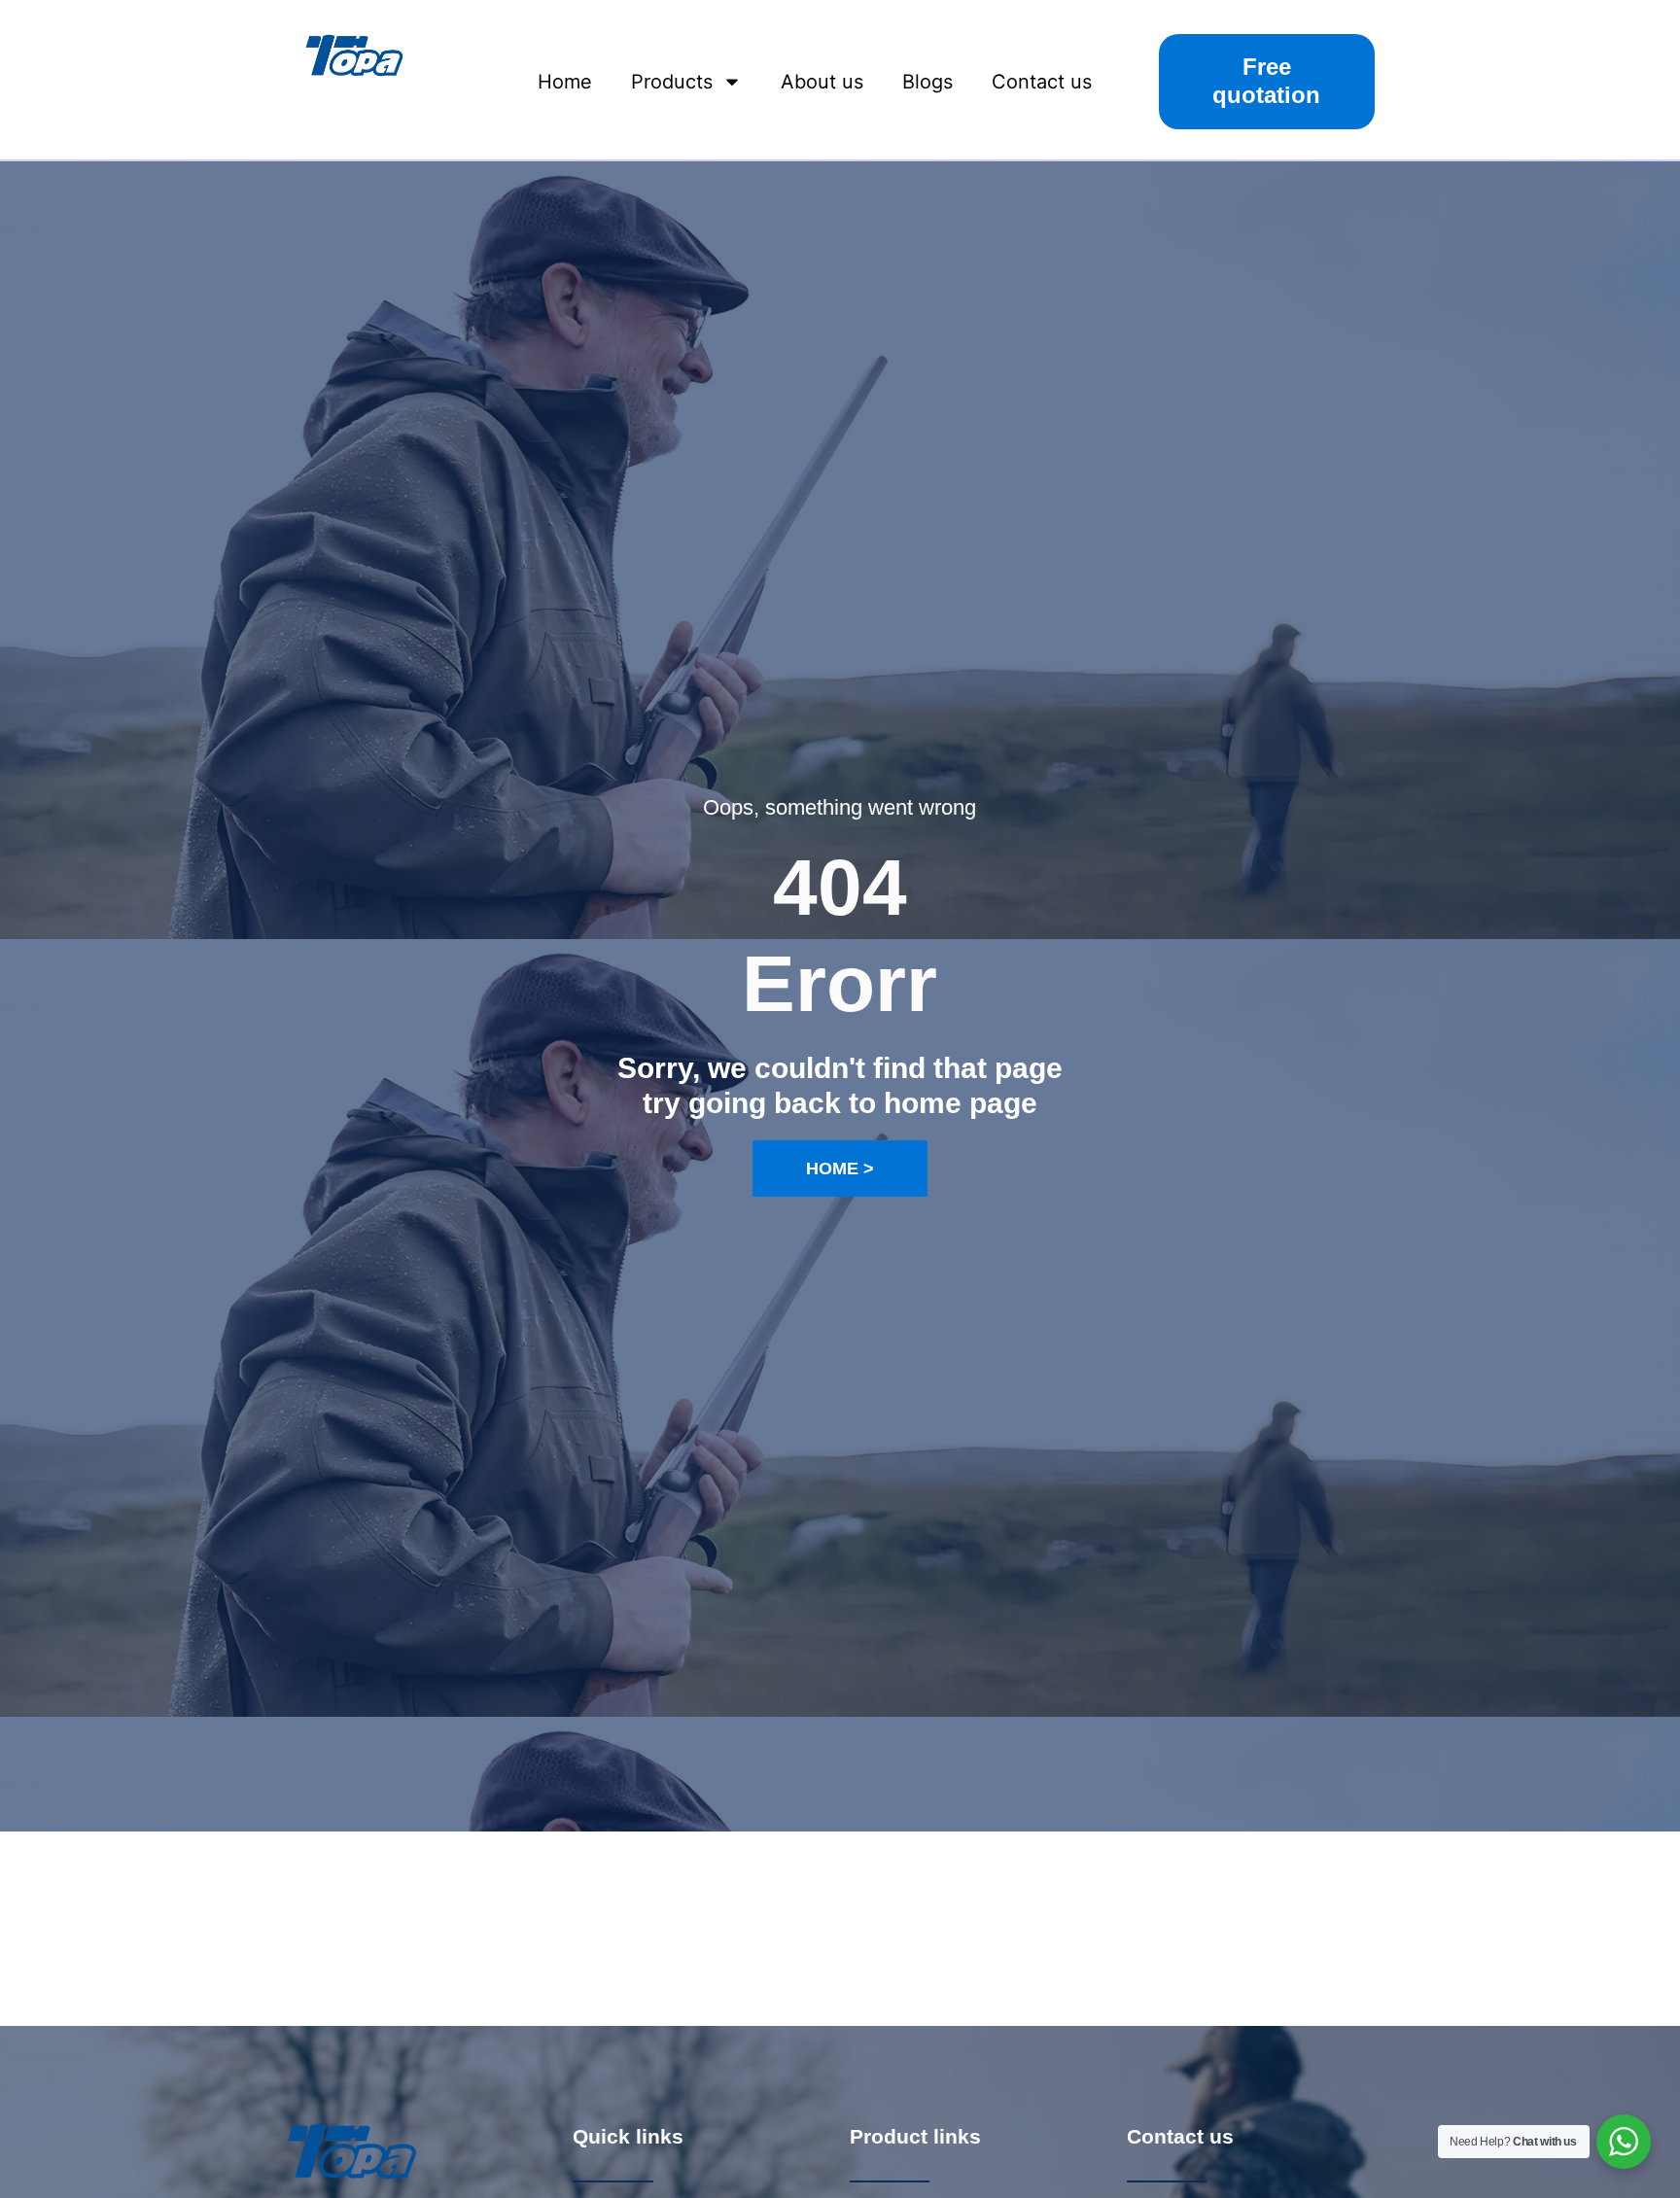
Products (672, 82)
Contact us (1042, 82)
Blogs (927, 82)
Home (565, 82)
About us (822, 82)
